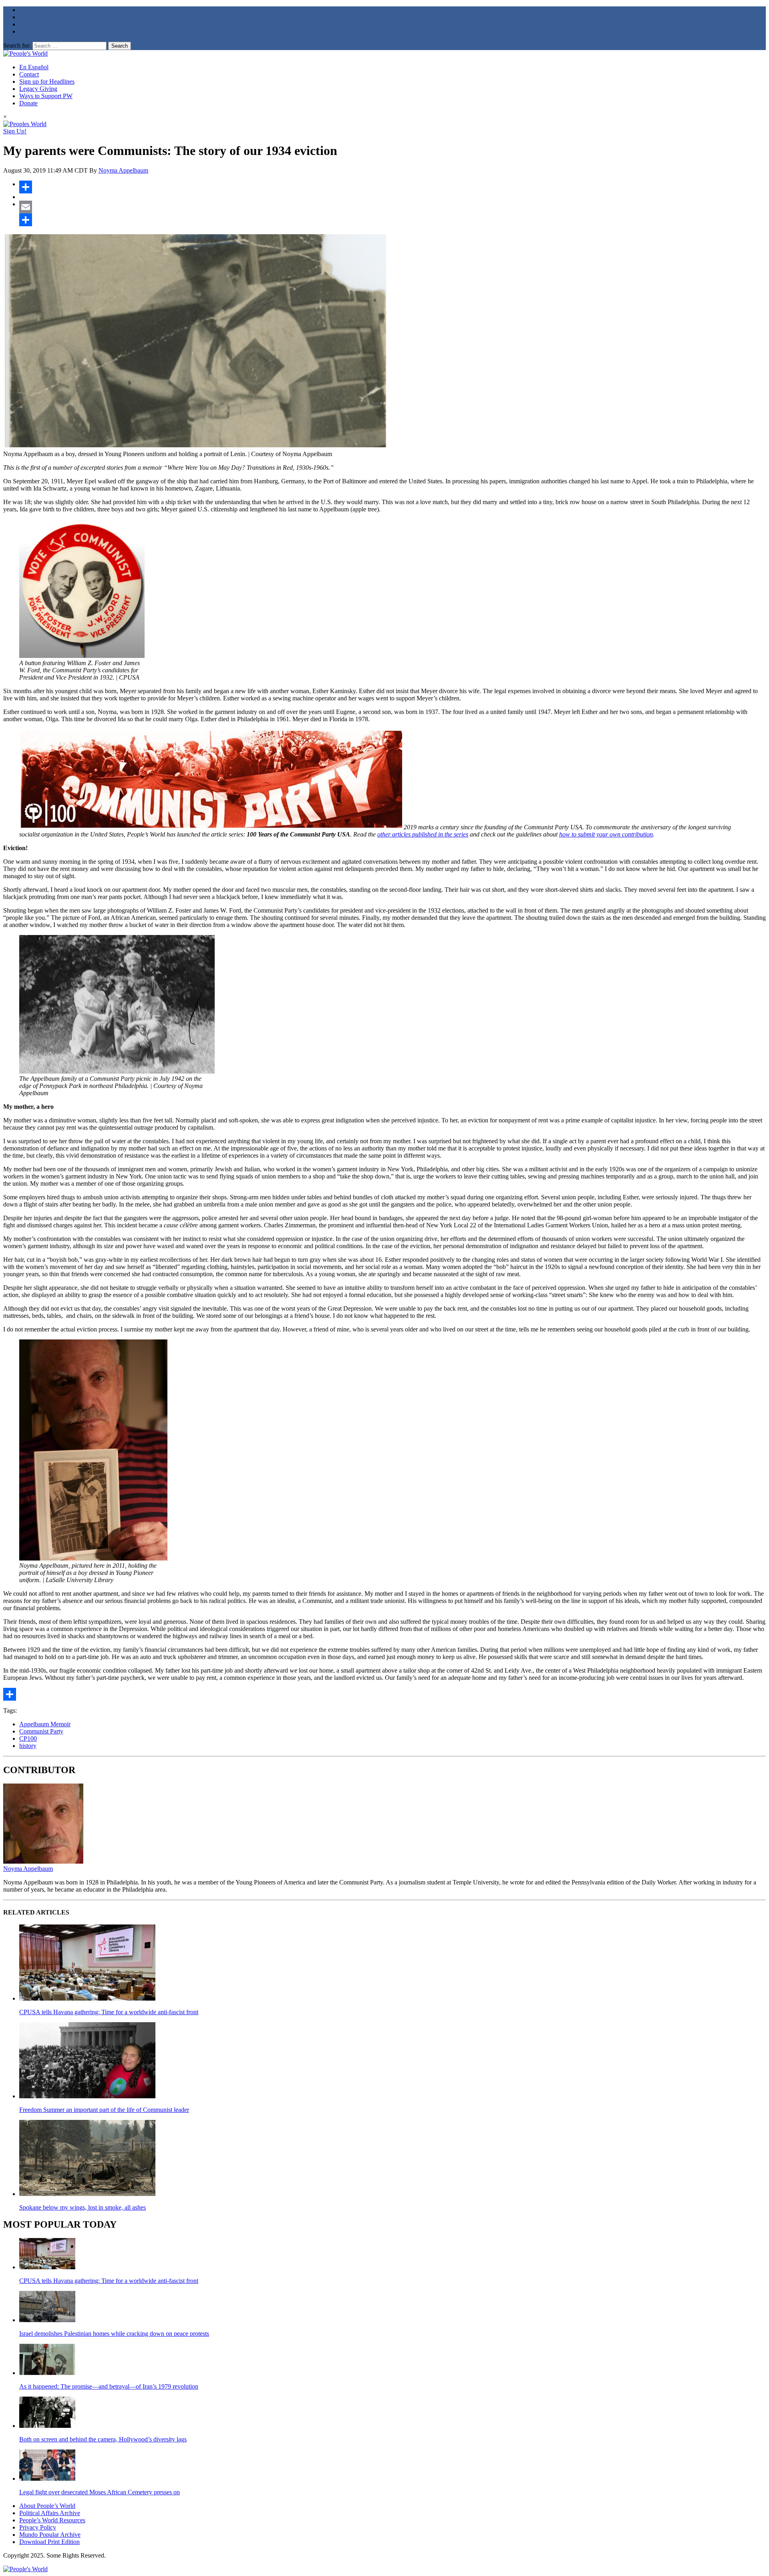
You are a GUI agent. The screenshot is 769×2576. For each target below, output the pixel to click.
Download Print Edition (49, 2542)
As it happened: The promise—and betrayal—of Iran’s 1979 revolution (109, 2386)
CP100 (28, 1738)
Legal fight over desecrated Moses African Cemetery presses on (100, 2492)
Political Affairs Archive (50, 2513)
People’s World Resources (52, 2520)
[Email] (393, 207)
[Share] (393, 187)
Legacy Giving (38, 89)
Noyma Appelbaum (123, 170)
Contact (29, 74)
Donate (28, 103)
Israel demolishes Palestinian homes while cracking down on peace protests (114, 2334)
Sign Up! (15, 131)
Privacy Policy (38, 2527)
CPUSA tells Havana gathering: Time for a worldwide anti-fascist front (109, 2012)
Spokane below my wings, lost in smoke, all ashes (83, 2207)
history (28, 1746)
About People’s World (47, 2506)
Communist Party (41, 1731)
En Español (34, 67)
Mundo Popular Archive (50, 2535)
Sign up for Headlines (47, 81)
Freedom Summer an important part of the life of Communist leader (104, 2110)
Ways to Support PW (46, 96)
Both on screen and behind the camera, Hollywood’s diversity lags (103, 2439)
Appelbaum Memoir (45, 1724)
